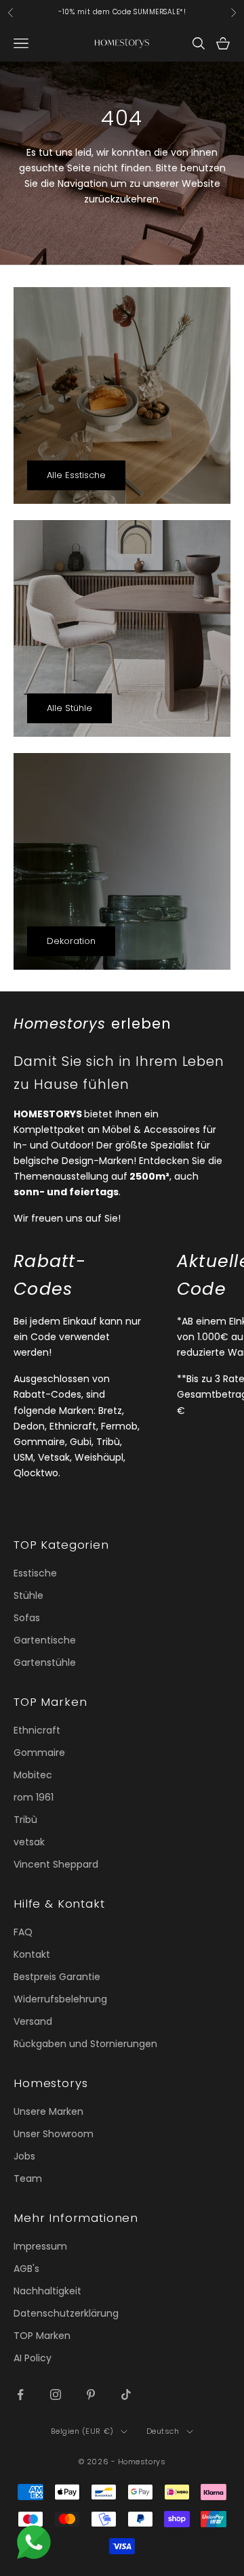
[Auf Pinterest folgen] (91, 2395)
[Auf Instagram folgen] (56, 2395)
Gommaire (39, 1753)
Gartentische (45, 1640)
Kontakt (32, 1954)
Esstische (35, 1573)
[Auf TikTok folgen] (126, 2395)
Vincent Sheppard (56, 1864)
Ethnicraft (37, 1730)
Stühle (28, 1595)
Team (28, 2178)
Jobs (24, 2156)
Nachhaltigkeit (47, 2291)
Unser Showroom (54, 2134)
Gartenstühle (45, 1662)
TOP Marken (42, 2336)
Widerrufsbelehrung (60, 1999)
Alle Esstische (76, 475)
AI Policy (33, 2358)
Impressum (40, 2246)
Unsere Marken (48, 2111)
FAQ (23, 1932)
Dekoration (71, 941)
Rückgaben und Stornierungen (85, 2044)
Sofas (27, 1618)
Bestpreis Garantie (57, 1977)
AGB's (26, 2269)
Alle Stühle (69, 708)
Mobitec (33, 1775)
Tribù (25, 1820)
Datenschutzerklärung (66, 2313)
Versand (33, 2021)
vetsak (29, 1842)
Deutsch (163, 2431)
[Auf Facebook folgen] (20, 2395)
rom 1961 (34, 1797)
